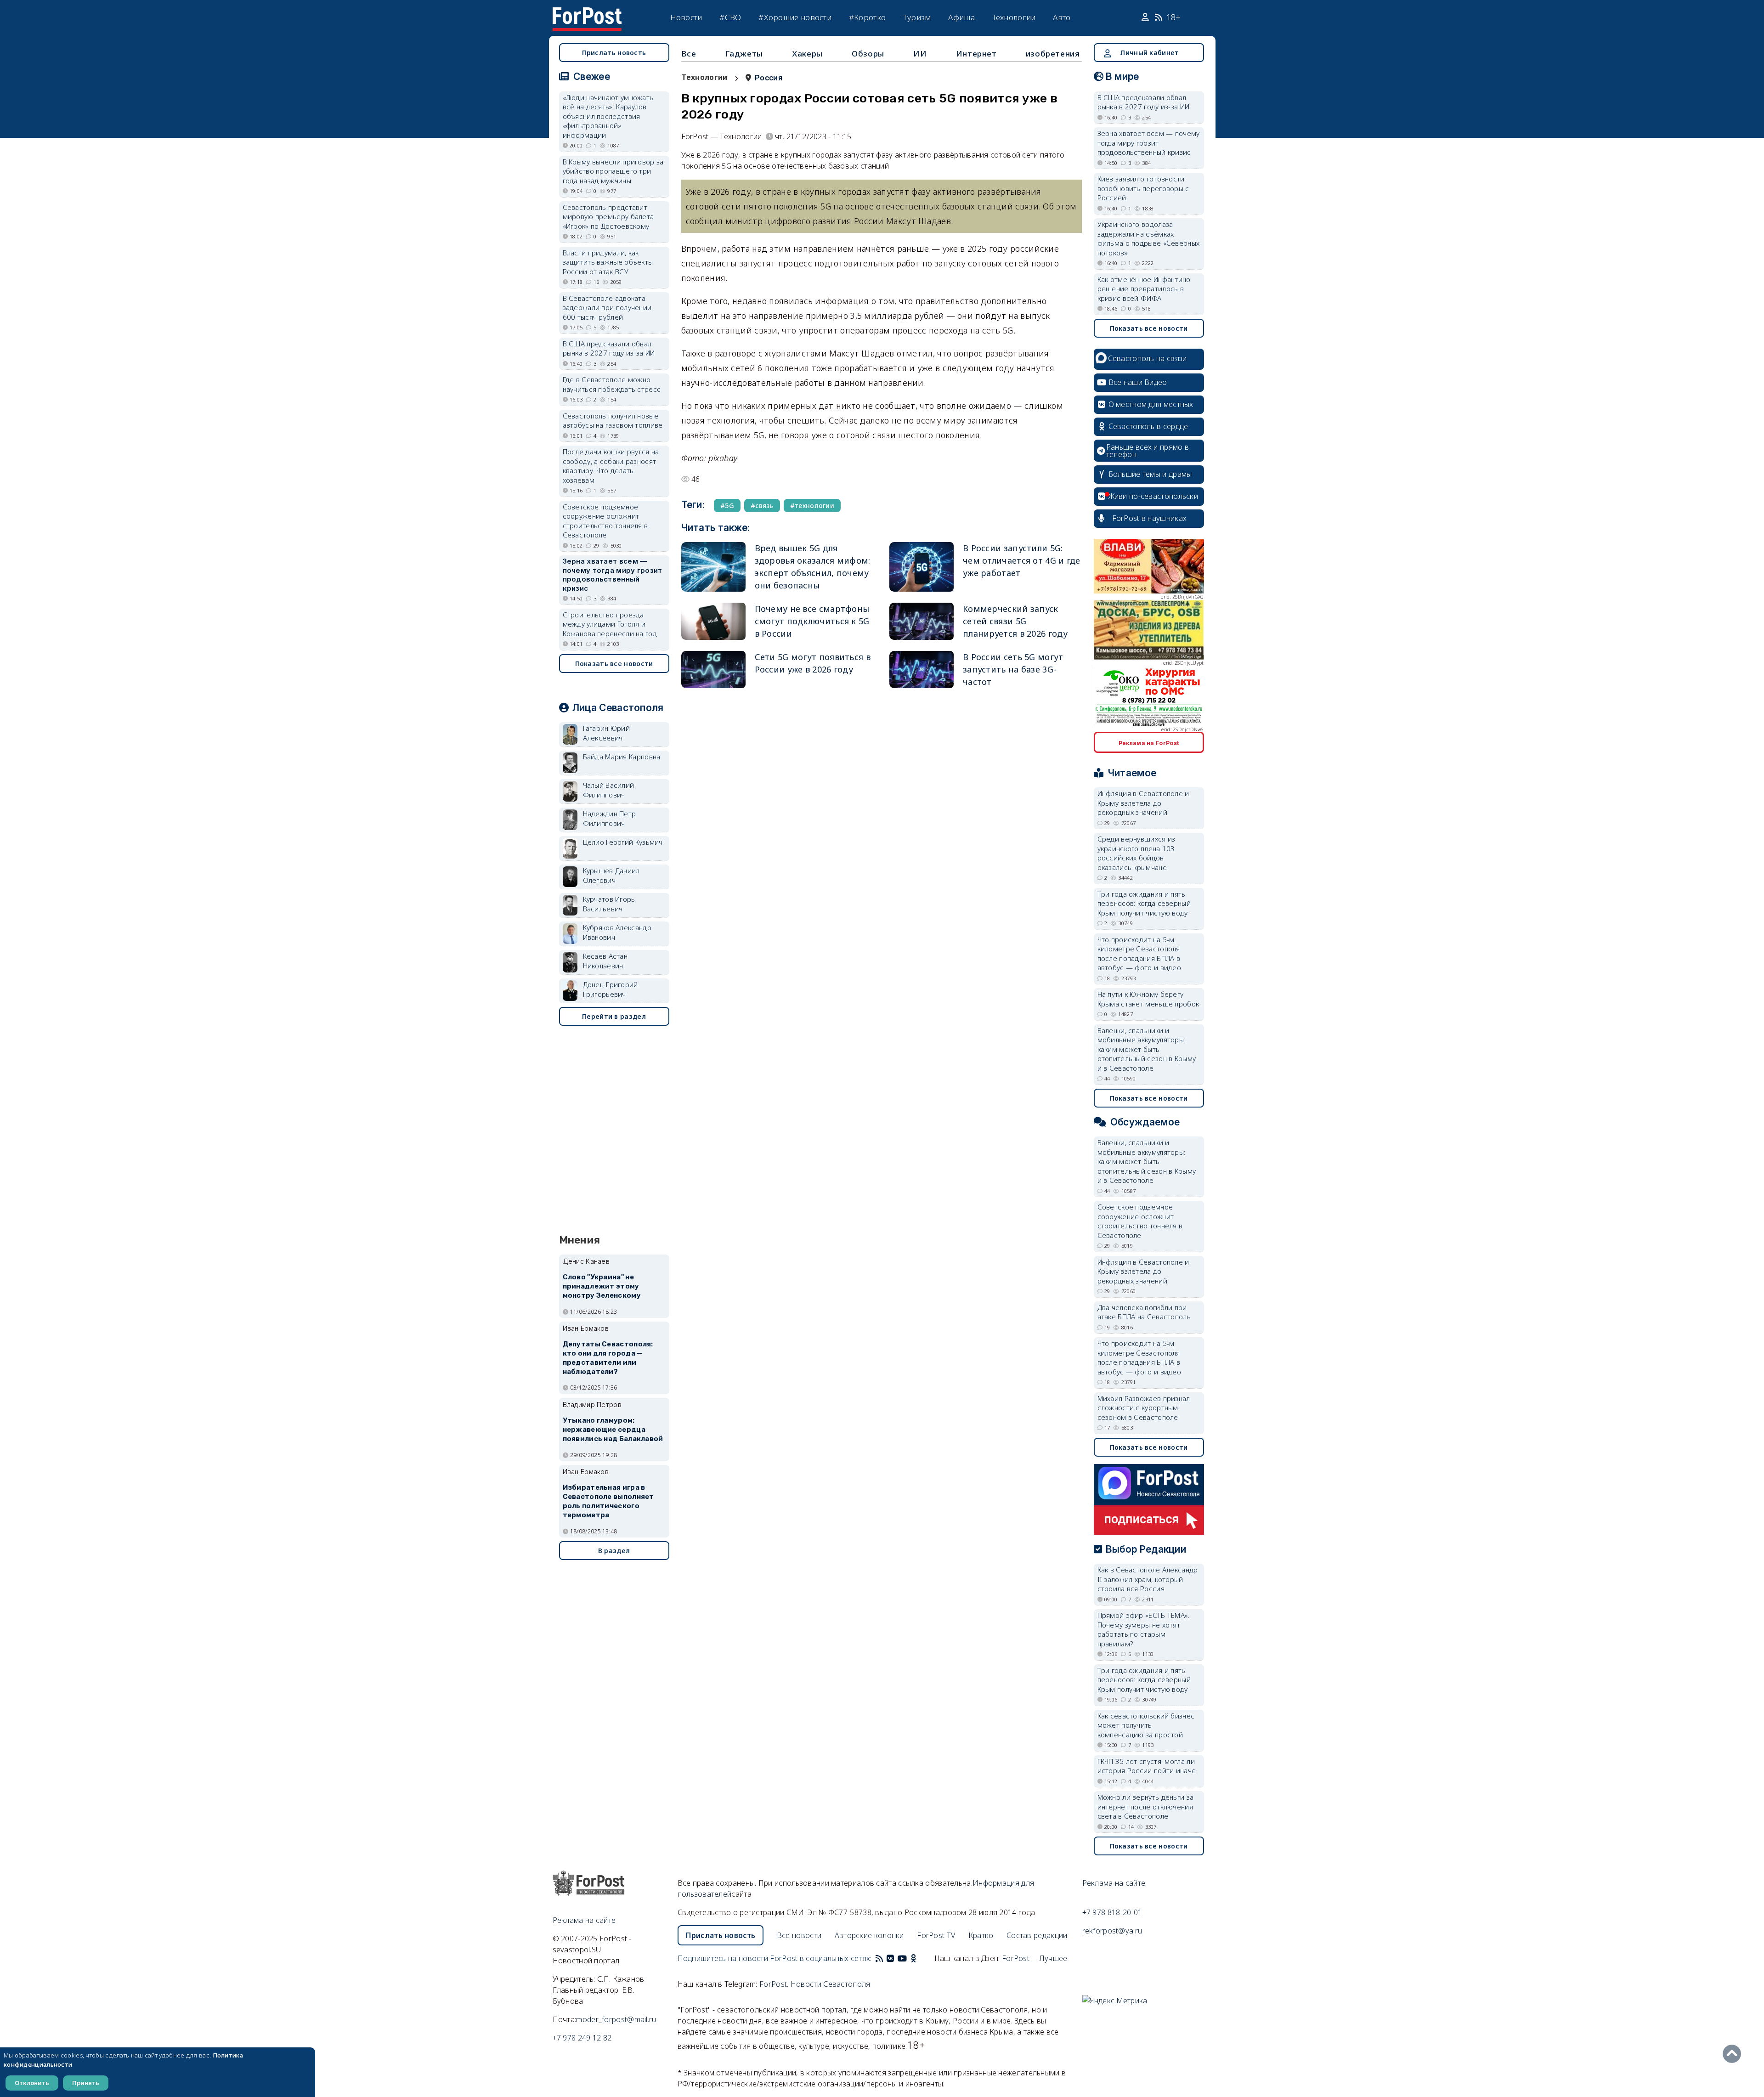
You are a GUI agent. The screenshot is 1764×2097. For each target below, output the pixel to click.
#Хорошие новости (795, 17)
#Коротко (867, 17)
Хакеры (807, 54)
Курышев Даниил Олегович (611, 875)
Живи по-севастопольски (1153, 496)
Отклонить (32, 2083)
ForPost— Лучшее (1035, 1958)
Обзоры (868, 54)
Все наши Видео (1138, 382)
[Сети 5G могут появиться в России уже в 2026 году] (713, 670)
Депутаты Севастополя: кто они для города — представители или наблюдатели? (608, 1358)
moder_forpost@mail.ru (616, 2019)
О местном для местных (1151, 404)
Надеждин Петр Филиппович (610, 818)
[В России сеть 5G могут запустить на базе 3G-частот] (922, 670)
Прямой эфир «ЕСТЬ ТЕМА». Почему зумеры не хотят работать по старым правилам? (1144, 1629)
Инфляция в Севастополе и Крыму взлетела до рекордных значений (1143, 803)
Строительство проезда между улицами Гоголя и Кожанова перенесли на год (610, 624)
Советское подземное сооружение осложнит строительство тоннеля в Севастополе (605, 521)
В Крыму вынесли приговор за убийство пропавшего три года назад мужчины (613, 171)
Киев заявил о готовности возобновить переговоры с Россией (1143, 188)
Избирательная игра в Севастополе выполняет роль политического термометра (608, 1501)
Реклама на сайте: (1115, 1883)
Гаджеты (744, 54)
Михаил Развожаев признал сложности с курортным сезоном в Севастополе (1144, 1408)
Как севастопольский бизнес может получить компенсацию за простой (1146, 1725)
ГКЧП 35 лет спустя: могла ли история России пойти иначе (1147, 1766)
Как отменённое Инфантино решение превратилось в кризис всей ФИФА (1144, 289)
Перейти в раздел (614, 1016)
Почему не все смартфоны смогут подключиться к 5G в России (812, 621)
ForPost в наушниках (1150, 518)
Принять (86, 2083)
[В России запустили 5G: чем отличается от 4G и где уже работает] (922, 567)
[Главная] (587, 13)
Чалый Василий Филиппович (609, 790)
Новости (686, 17)
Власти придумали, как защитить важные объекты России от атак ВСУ (608, 262)
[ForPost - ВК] (890, 1958)
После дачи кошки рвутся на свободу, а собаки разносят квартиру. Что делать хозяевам (611, 466)
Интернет (976, 54)
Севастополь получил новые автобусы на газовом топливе (613, 421)
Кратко (981, 1935)
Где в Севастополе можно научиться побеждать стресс (612, 384)
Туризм (917, 17)
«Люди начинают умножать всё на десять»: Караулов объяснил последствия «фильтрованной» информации (608, 116)
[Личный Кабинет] (1146, 17)
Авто (1062, 17)
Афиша (961, 17)
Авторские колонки (869, 1935)
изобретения (1053, 54)
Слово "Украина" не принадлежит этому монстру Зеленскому (602, 1286)
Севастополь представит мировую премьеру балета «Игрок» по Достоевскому (608, 217)
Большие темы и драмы (1150, 474)
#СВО (730, 17)
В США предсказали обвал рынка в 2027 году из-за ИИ (609, 348)
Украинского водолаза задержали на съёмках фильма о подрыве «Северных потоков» (1149, 238)
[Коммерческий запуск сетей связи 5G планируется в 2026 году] (922, 621)
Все (689, 54)
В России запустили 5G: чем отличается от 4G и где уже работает (1022, 560)
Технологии (1014, 17)
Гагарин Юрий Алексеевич (607, 733)
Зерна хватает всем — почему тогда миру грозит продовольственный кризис (613, 575)
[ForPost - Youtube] (902, 1958)
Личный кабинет (1149, 53)
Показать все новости (614, 664)
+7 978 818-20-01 (1112, 1912)
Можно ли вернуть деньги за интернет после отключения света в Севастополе (1146, 1806)
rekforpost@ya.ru (1112, 1931)
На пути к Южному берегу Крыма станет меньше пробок (1148, 999)
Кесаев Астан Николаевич (605, 961)
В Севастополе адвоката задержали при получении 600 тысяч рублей (607, 308)
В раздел (614, 1551)
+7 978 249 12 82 (582, 2038)
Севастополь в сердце (1148, 426)
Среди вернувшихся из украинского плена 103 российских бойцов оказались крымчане (1136, 853)
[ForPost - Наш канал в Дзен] (920, 1958)
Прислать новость (614, 53)
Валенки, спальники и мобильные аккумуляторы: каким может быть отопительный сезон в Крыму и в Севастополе (1147, 1049)
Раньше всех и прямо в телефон (1148, 451)
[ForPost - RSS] (879, 1958)
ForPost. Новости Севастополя (815, 1984)
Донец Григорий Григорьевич (611, 989)
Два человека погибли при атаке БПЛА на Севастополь (1144, 1312)
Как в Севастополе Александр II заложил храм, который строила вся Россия (1148, 1579)
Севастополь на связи (1148, 358)
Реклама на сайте (584, 1920)
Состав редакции (1037, 1935)
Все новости (799, 1935)
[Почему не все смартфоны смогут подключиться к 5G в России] (713, 621)
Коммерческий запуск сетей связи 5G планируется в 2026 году (1015, 621)
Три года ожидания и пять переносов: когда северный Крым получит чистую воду (1144, 903)
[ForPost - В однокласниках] (913, 1958)
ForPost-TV (936, 1935)
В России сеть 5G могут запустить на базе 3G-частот (1013, 669)
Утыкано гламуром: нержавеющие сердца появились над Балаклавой (613, 1430)
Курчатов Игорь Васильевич (609, 904)
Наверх (1734, 2054)
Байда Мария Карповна (622, 757)
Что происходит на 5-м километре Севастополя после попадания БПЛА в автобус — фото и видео (1139, 954)
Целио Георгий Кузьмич (623, 842)
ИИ (920, 54)
